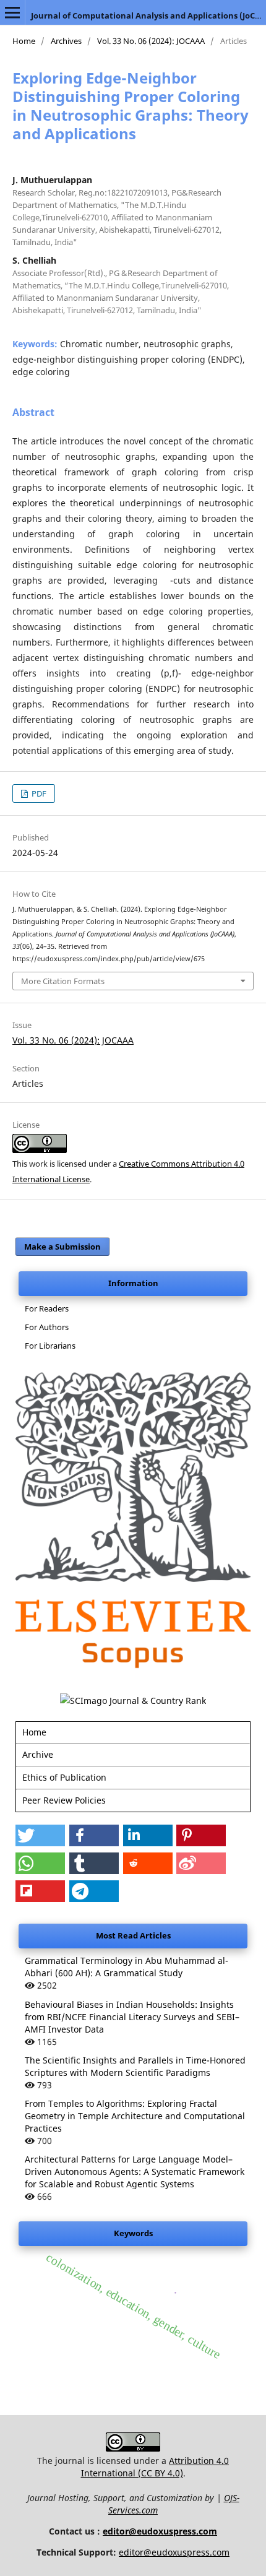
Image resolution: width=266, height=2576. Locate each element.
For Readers (47, 1308)
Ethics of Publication (64, 1777)
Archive (38, 1754)
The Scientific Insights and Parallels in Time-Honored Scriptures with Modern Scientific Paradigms (135, 2066)
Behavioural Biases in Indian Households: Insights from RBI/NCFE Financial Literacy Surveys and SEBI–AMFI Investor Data (132, 2017)
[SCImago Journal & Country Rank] (133, 1701)
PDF (38, 793)
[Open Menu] (12, 12)
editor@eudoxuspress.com (160, 2531)
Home (24, 41)
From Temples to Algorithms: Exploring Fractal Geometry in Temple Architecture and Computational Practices (135, 2116)
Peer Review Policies (64, 1800)
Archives (66, 41)
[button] (40, 1835)
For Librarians (50, 1346)
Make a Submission (62, 1247)
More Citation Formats (63, 981)
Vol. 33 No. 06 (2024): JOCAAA (151, 41)
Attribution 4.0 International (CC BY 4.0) (155, 2467)
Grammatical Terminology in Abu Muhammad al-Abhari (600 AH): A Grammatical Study (127, 1967)
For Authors (47, 1327)
